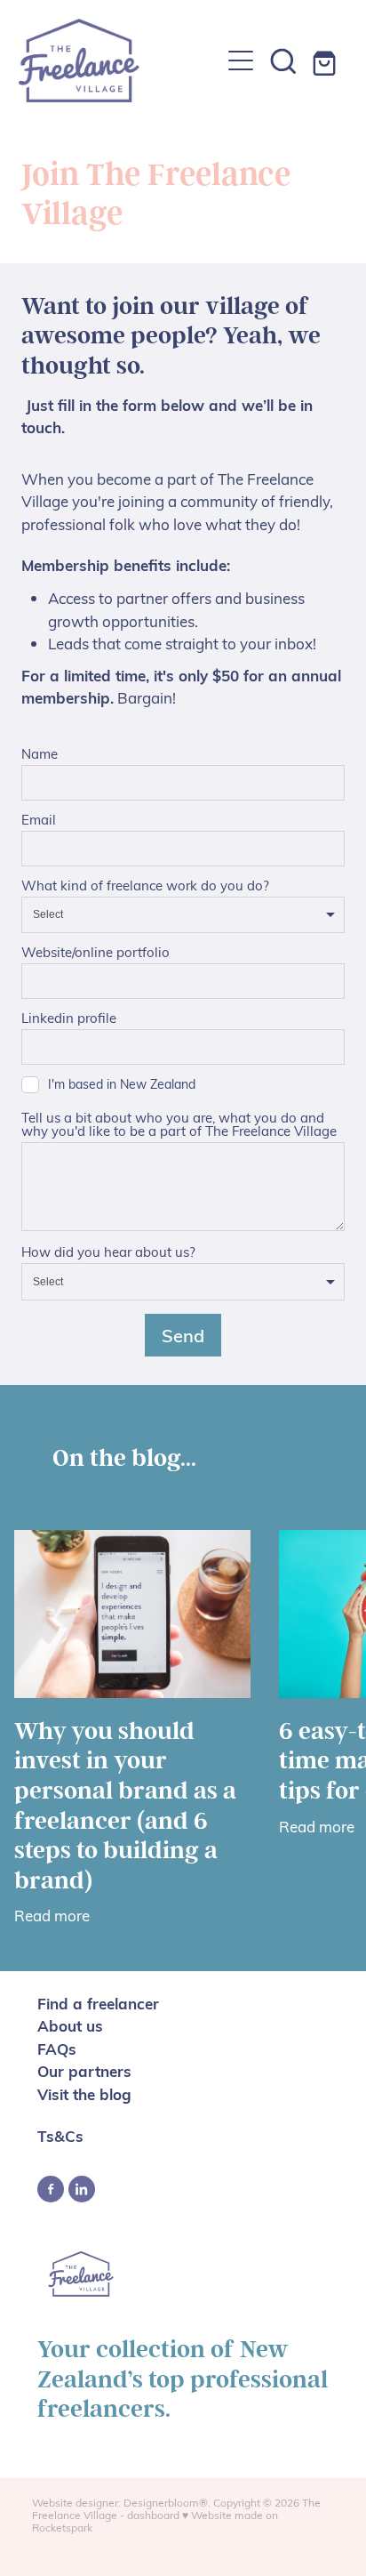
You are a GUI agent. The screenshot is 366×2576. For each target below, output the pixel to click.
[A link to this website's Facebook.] (51, 2189)
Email (39, 820)
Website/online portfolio (95, 952)
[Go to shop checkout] (326, 60)
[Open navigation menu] (241, 60)
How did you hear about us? (108, 1252)
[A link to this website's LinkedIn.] (82, 2189)
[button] (283, 60)
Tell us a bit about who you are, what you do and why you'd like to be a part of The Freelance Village (179, 1124)
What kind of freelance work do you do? (145, 885)
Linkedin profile (69, 1018)
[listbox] (183, 915)
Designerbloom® (166, 2502)
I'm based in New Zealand (122, 1085)
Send (183, 1335)
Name (40, 754)
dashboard (153, 2515)
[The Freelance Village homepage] (119, 60)
